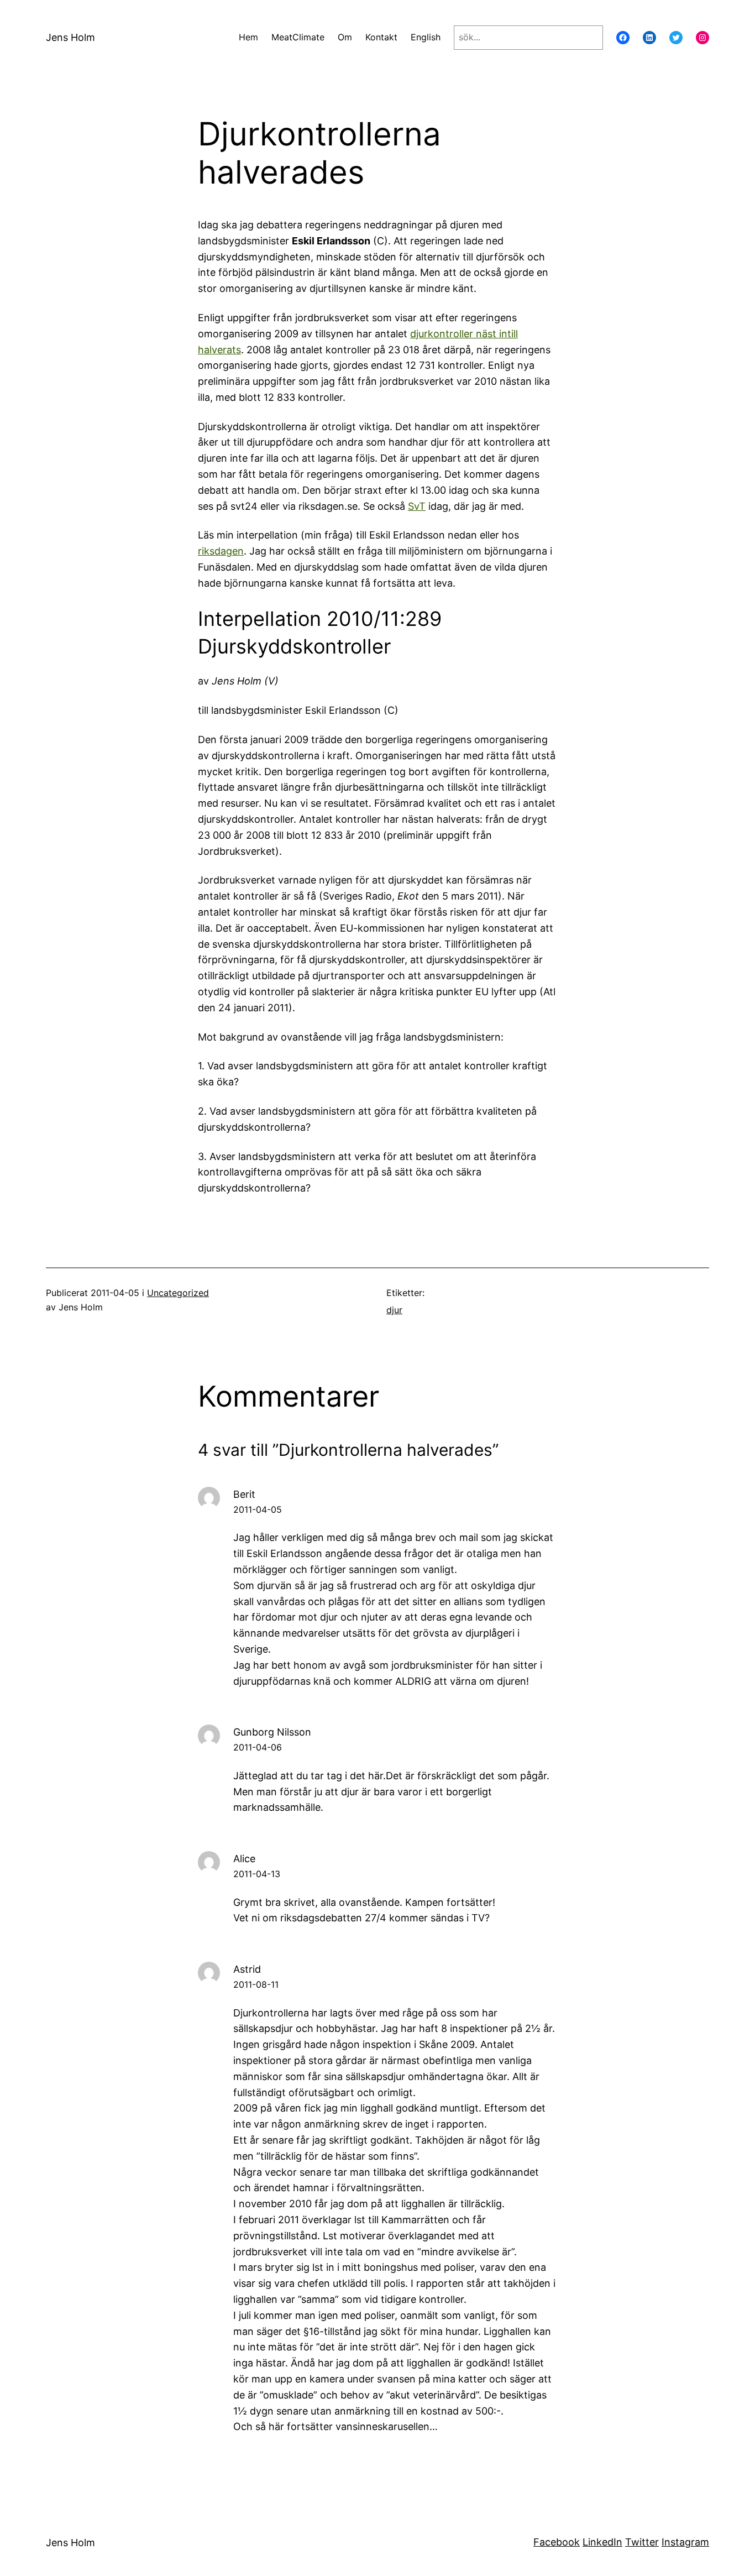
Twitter (642, 2542)
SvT (417, 506)
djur (394, 1310)
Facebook (557, 2542)
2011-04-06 (258, 1747)
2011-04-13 (257, 1874)
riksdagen (221, 551)
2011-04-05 (258, 1509)
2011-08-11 (256, 1984)
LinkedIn (602, 2542)
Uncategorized (178, 1293)
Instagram (685, 2542)
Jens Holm (70, 37)
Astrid (247, 1969)
